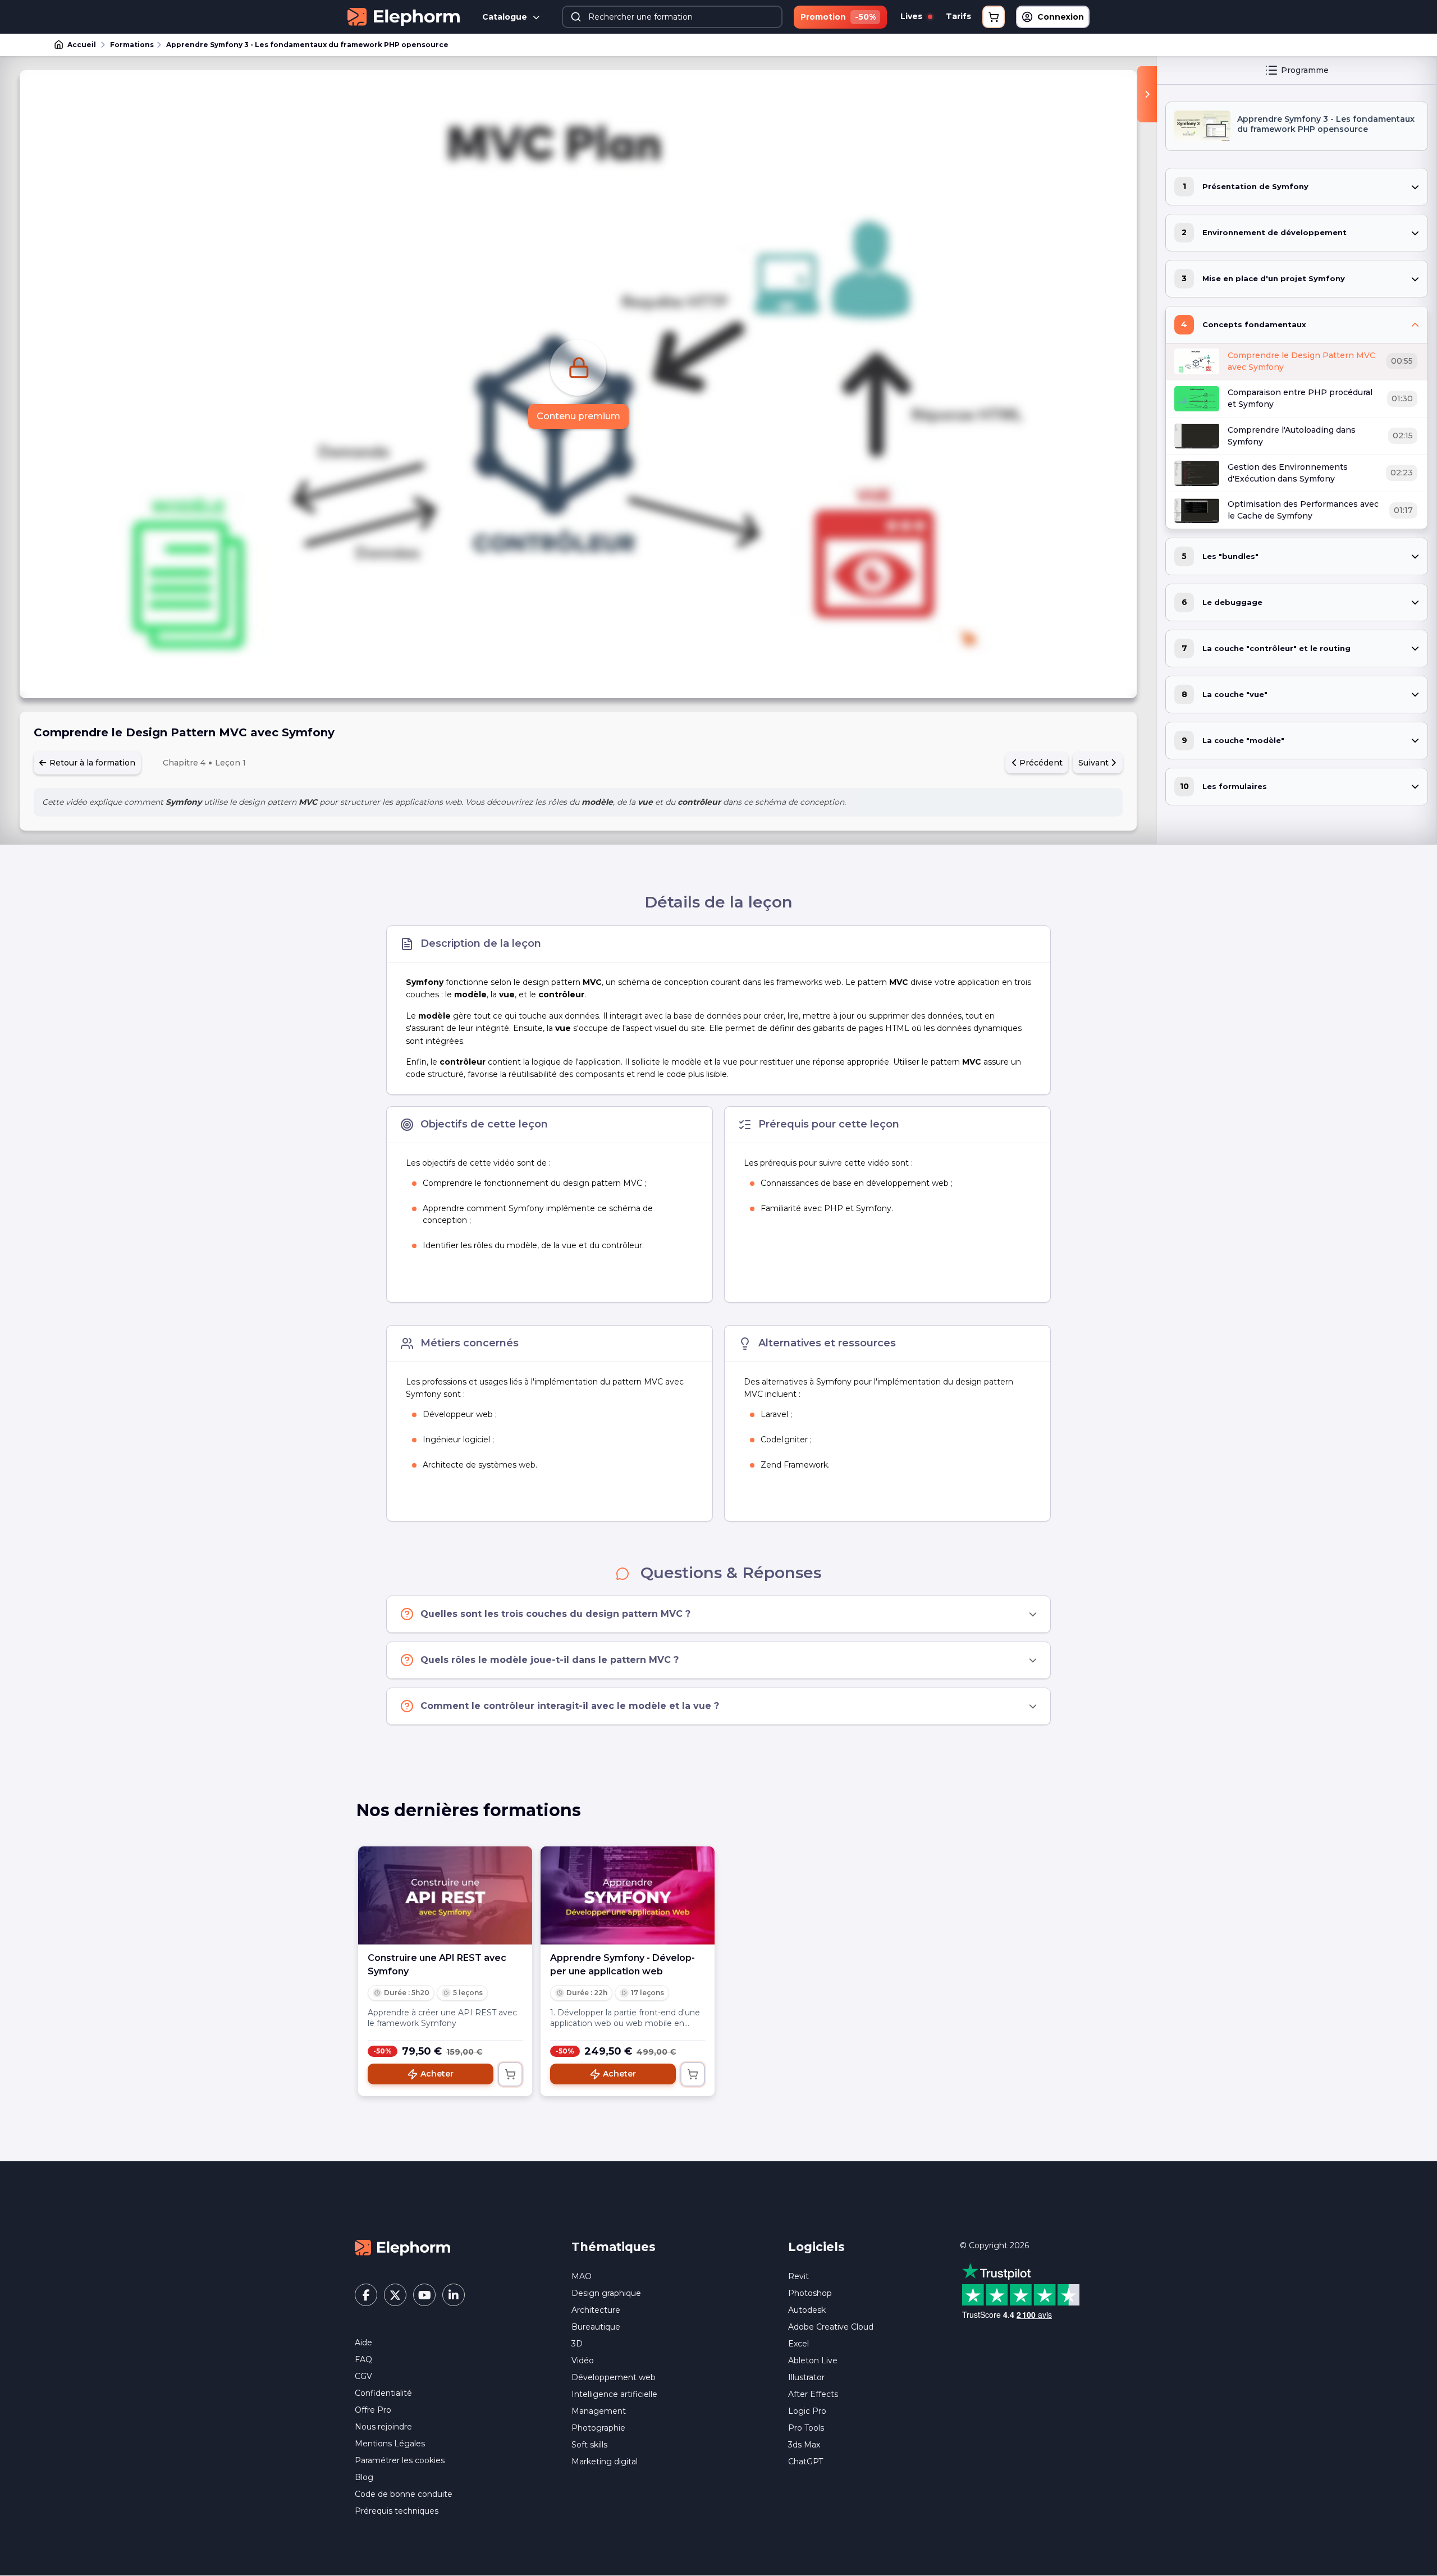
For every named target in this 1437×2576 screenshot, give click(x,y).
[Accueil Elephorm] (402, 2247)
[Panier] (994, 17)
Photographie (598, 2428)
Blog (364, 2477)
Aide (363, 2343)
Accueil (82, 45)
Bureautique (596, 2327)
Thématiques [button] (614, 2247)
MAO (582, 2276)
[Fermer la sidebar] (1147, 94)
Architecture (596, 2310)
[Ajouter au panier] (510, 2074)
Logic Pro (807, 2411)
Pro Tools (806, 2428)
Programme (1305, 70)
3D (577, 2344)
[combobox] (672, 17)
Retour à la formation (91, 763)
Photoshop (810, 2293)
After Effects (813, 2394)
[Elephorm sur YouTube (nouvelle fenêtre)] (424, 2295)
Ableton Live (813, 2360)
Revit (798, 2276)
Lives (912, 16)
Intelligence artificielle (614, 2394)
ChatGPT (806, 2462)
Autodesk (807, 2310)
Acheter (437, 2074)
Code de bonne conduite (404, 2494)
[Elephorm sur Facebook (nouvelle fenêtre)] (366, 2295)
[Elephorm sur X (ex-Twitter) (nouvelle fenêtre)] (395, 2295)
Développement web (614, 2377)
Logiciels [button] (816, 2247)
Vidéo (583, 2360)
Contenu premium (578, 416)
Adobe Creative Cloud (831, 2327)
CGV (363, 2376)
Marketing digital (605, 2462)
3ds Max (804, 2445)
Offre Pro (373, 2410)
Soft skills (589, 2445)
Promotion (838, 17)
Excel (798, 2344)
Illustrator (806, 2377)
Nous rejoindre (383, 2427)
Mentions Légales (390, 2444)
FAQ (363, 2359)
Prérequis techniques (397, 2511)
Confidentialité (383, 2393)
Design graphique (606, 2293)
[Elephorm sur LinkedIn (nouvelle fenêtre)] (454, 2295)
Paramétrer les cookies (400, 2460)
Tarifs (958, 16)
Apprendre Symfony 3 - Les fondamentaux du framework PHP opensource (307, 45)
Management (599, 2411)
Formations (132, 45)
